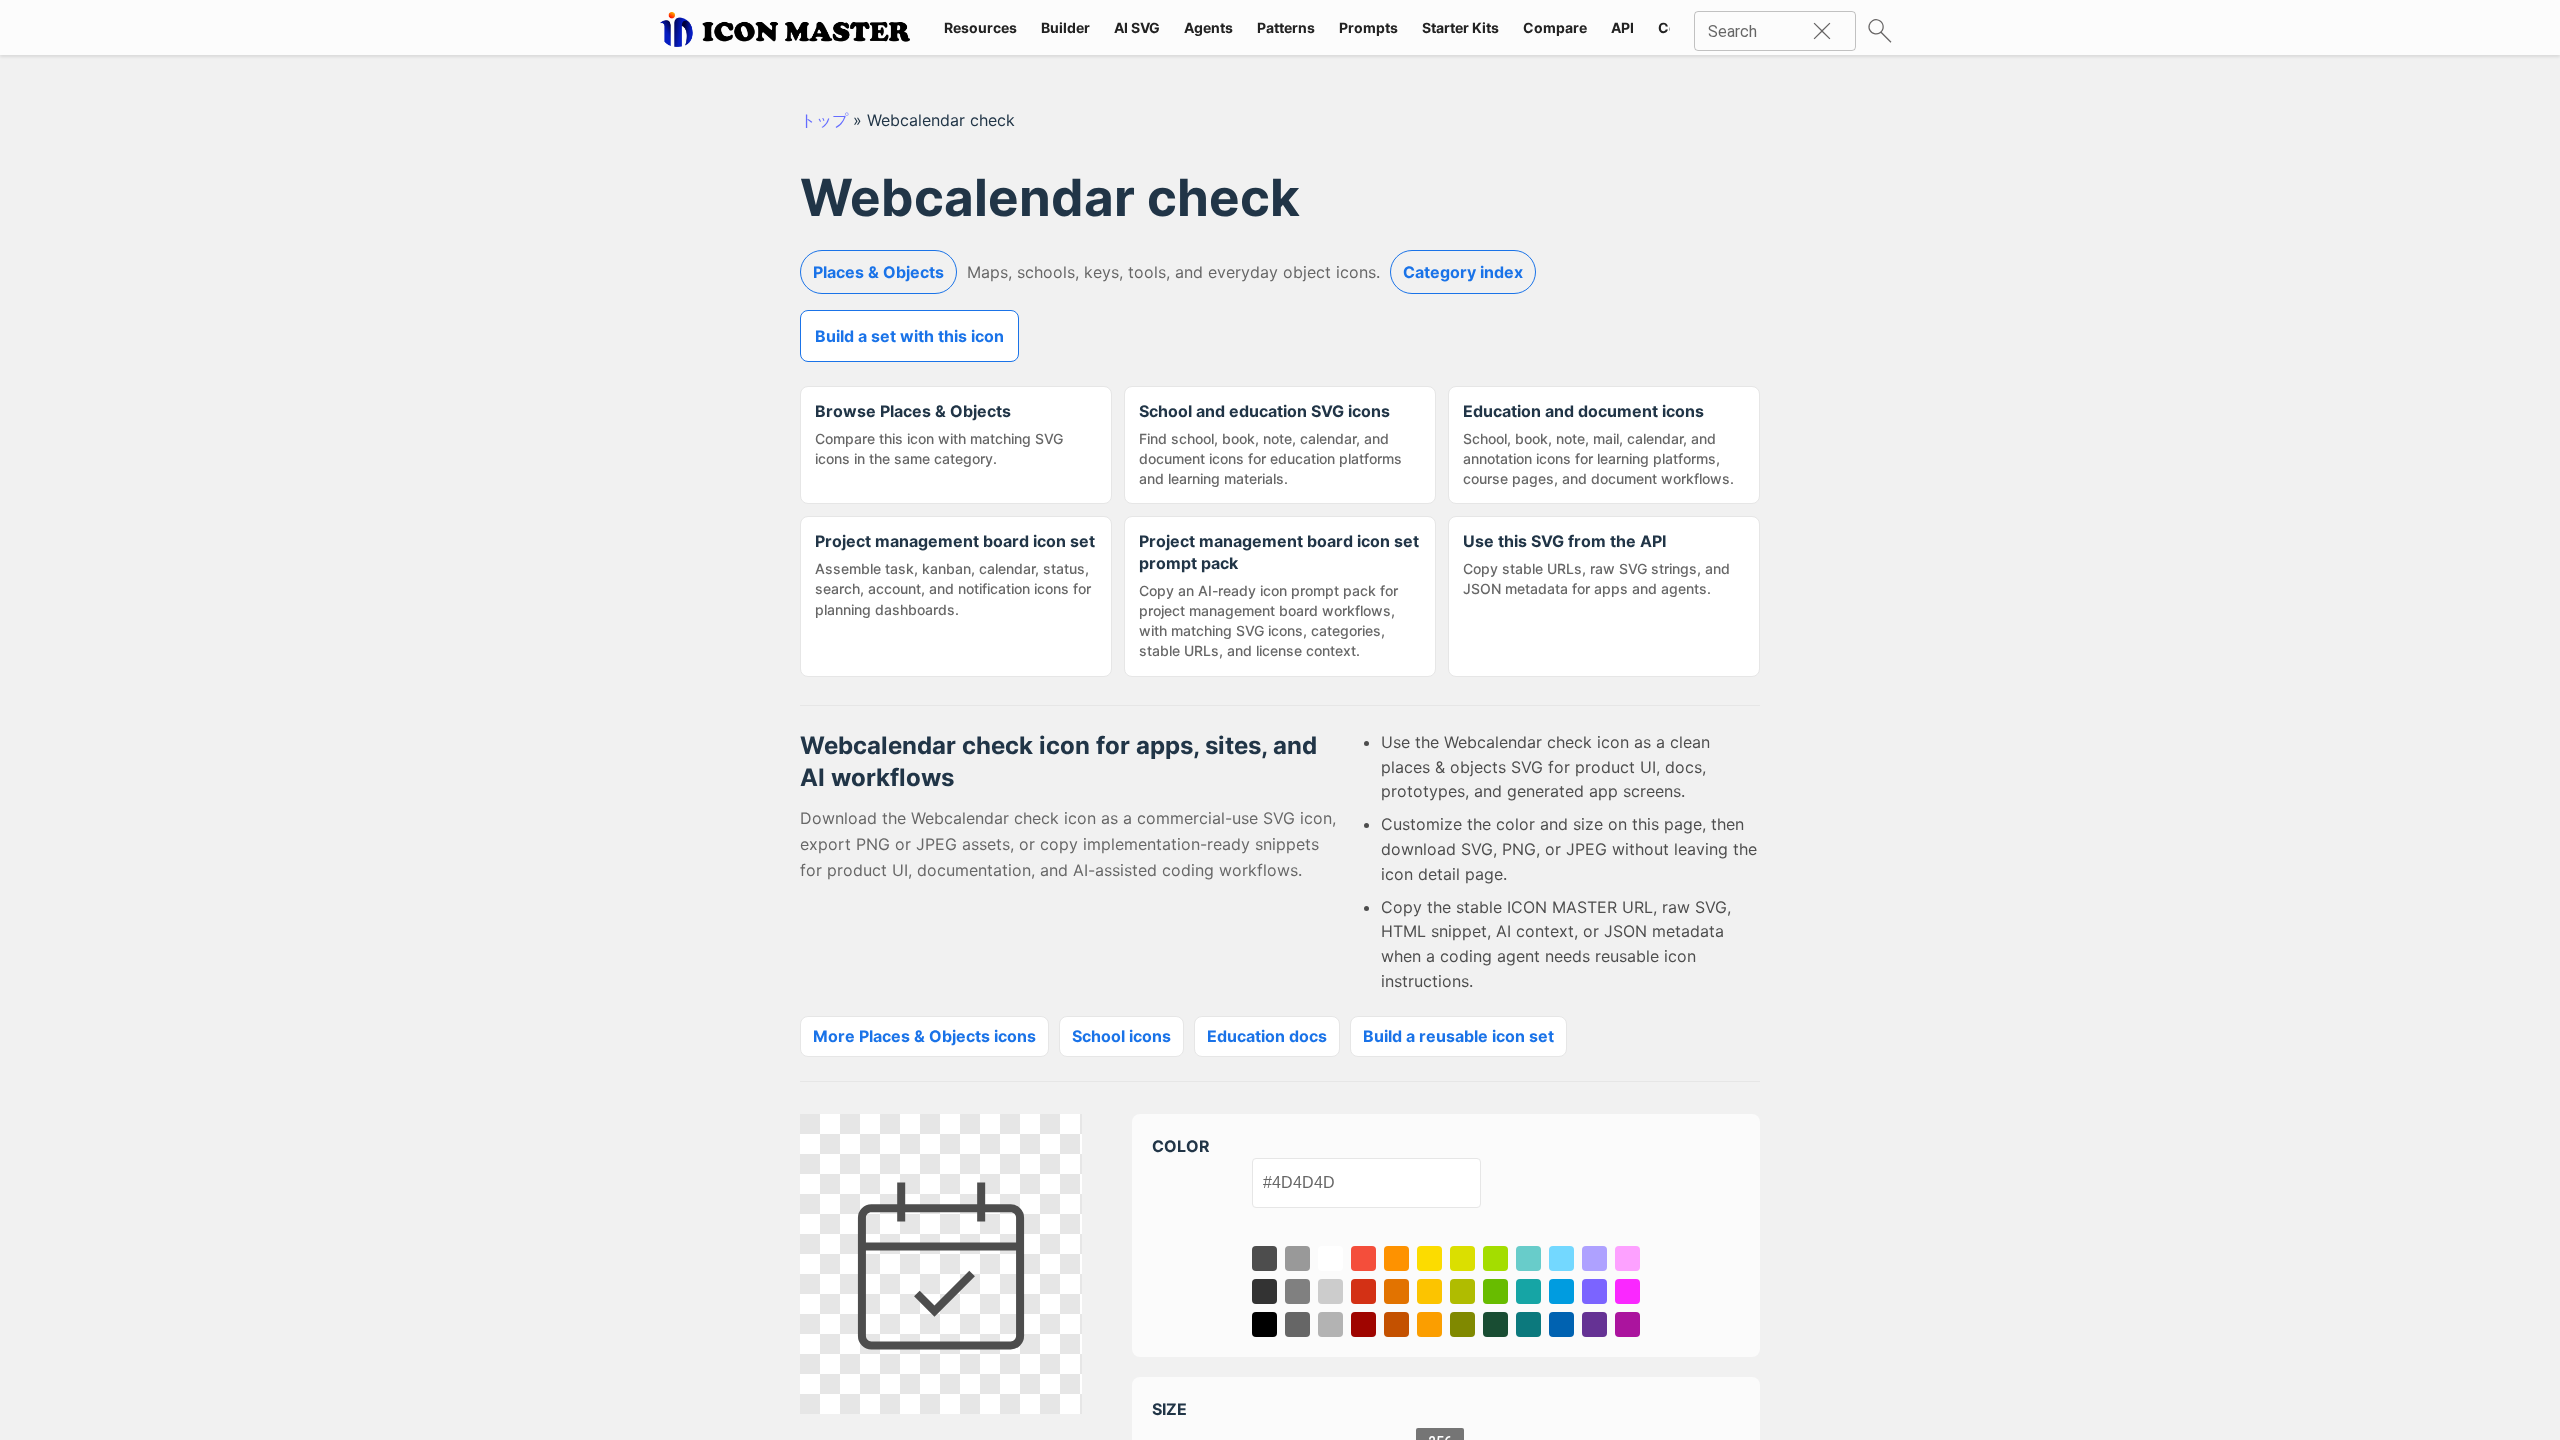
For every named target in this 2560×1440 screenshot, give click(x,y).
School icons (1121, 1036)
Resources (980, 27)
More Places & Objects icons (924, 1036)
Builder (1065, 27)
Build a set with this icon (909, 336)
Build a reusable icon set (1458, 1036)
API (1622, 27)
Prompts (1368, 27)
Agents (1208, 27)
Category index (1463, 272)
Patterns (1286, 27)
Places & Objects (878, 272)
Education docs (1267, 1036)
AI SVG (1137, 27)
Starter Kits (1460, 27)
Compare (1555, 27)
